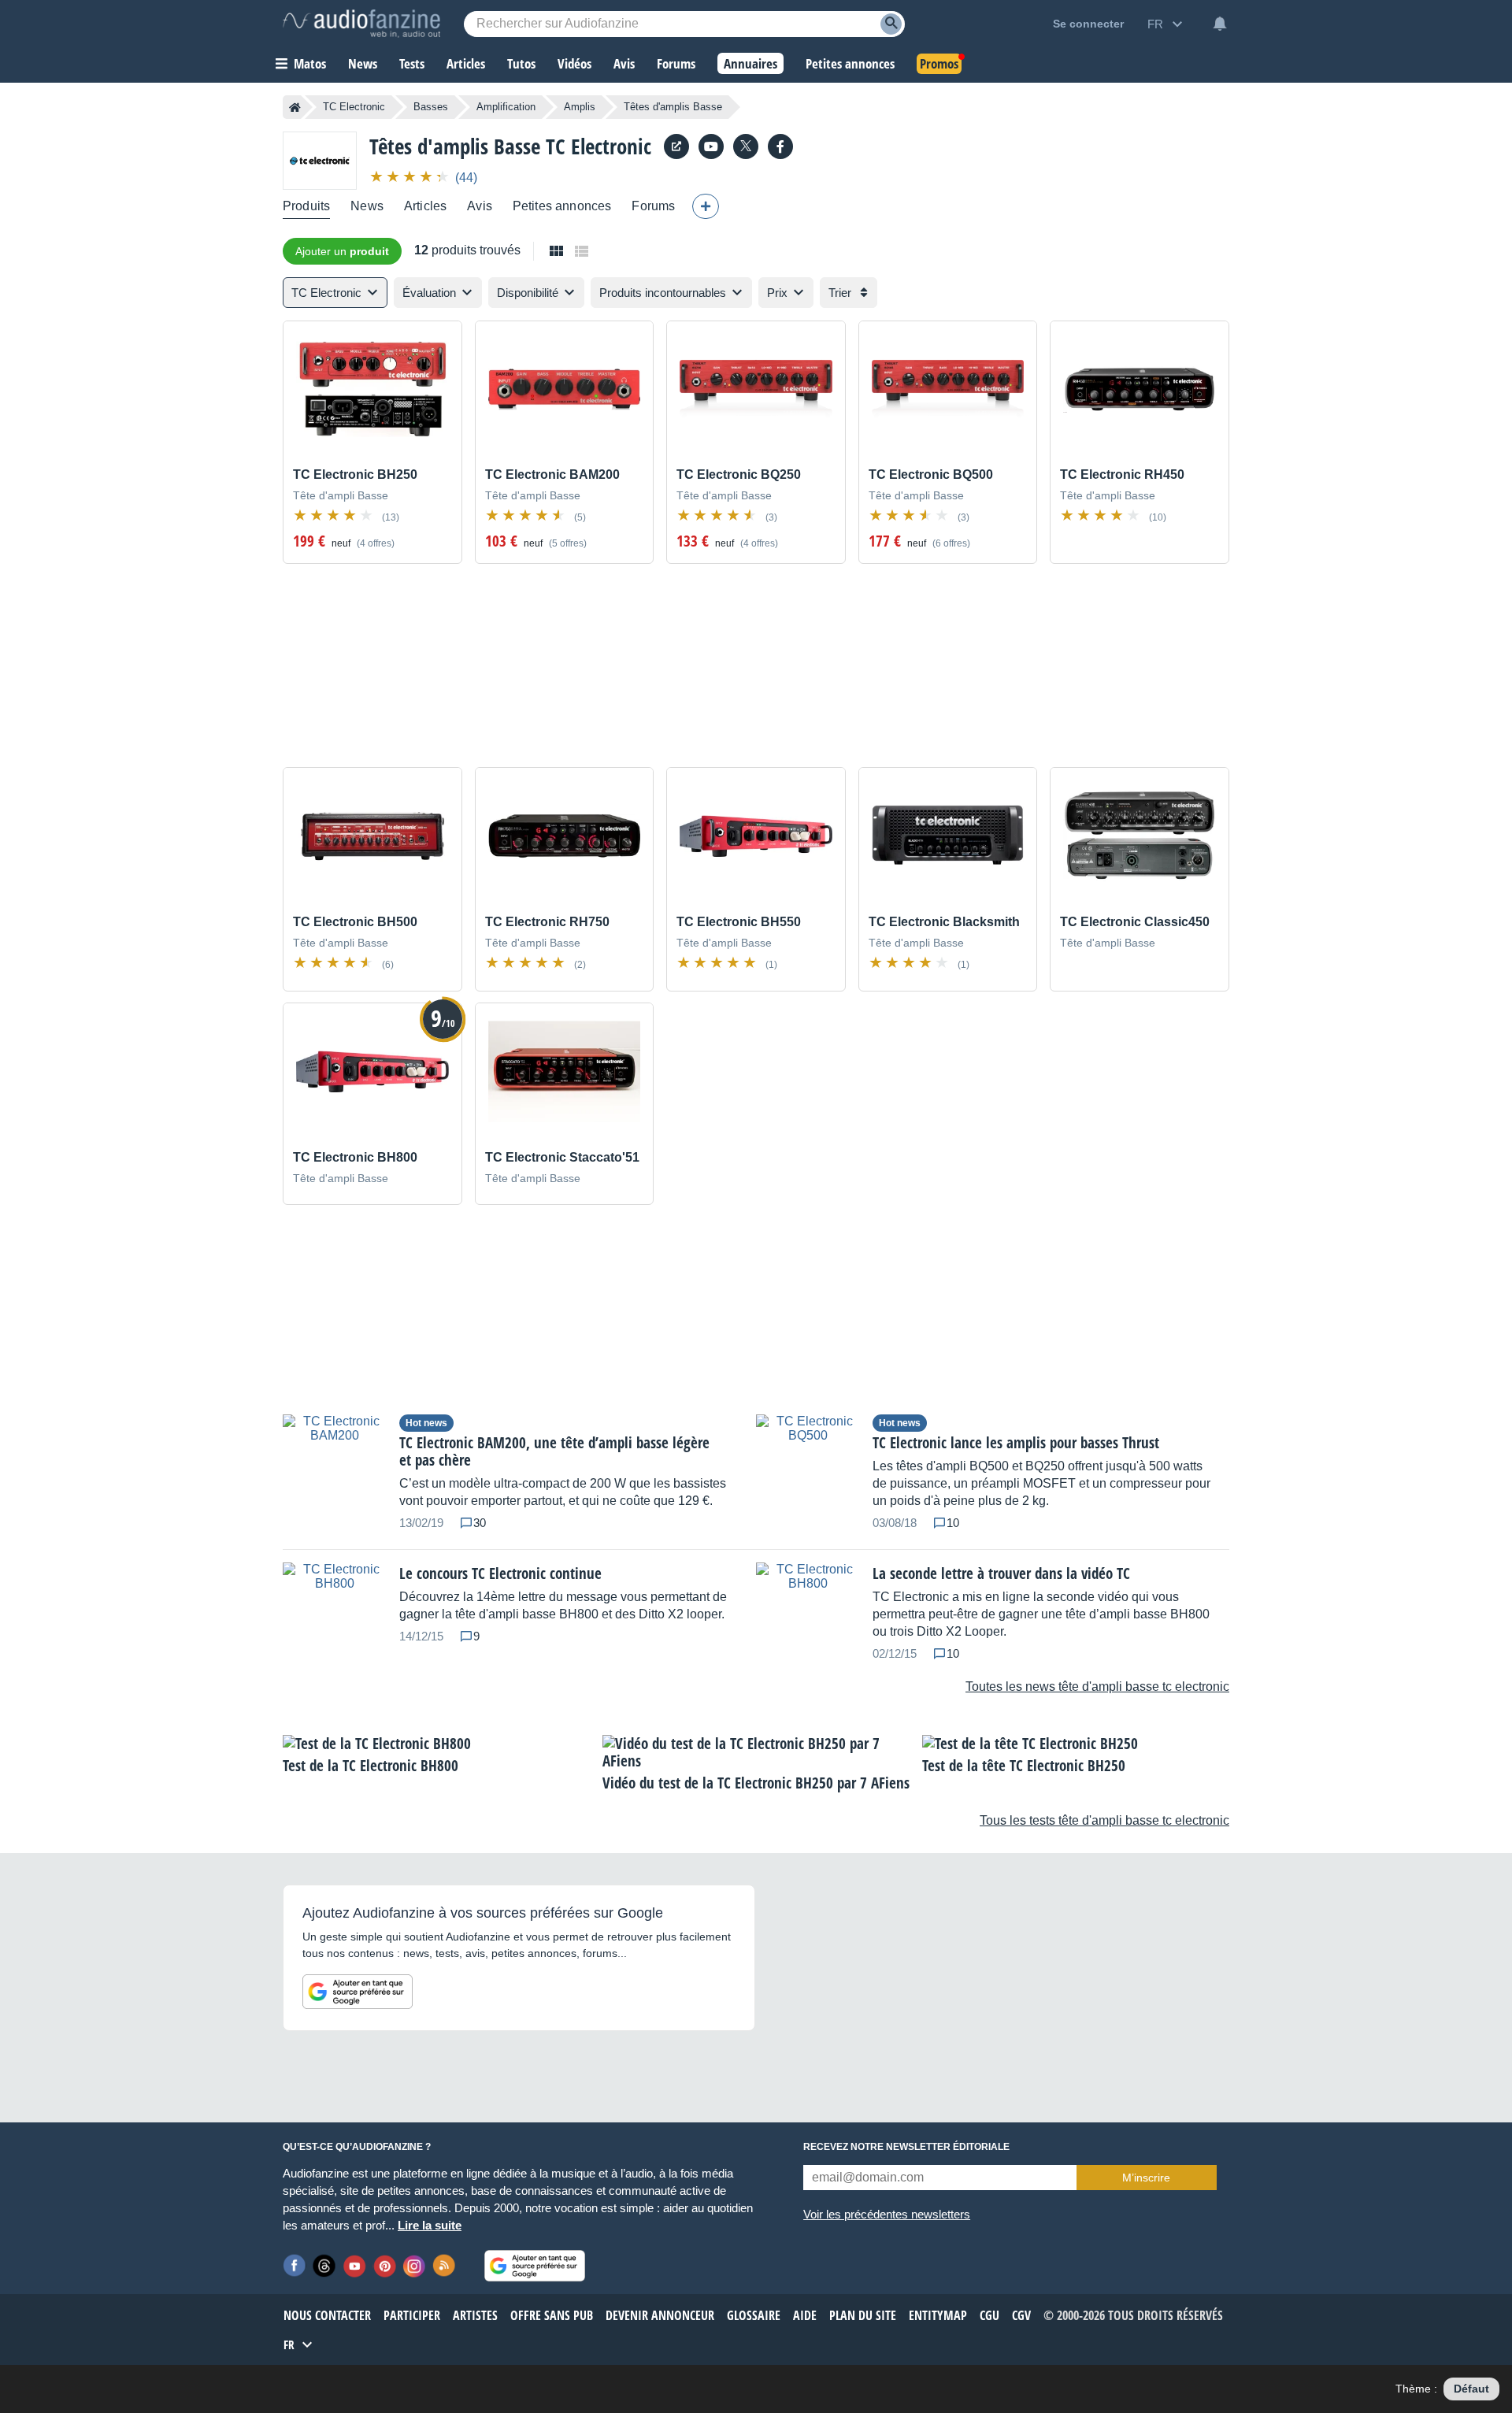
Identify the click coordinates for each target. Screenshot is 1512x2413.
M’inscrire (1146, 2178)
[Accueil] (295, 107)
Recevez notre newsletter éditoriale (906, 2147)
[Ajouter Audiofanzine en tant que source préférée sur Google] (358, 1992)
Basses (431, 107)
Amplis (580, 107)
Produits (306, 206)
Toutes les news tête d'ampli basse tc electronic (1097, 1687)
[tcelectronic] (711, 146)
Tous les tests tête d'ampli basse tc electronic (1104, 1820)
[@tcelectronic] (746, 146)
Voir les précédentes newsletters (887, 2214)
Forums (653, 206)
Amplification (506, 107)
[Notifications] (1220, 24)
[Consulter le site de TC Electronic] (676, 146)
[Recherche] (891, 24)
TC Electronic (354, 107)
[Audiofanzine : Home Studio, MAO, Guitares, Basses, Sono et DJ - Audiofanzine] (361, 24)
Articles (425, 206)
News (367, 206)
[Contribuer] (706, 206)
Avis (480, 206)
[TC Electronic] (320, 160)
